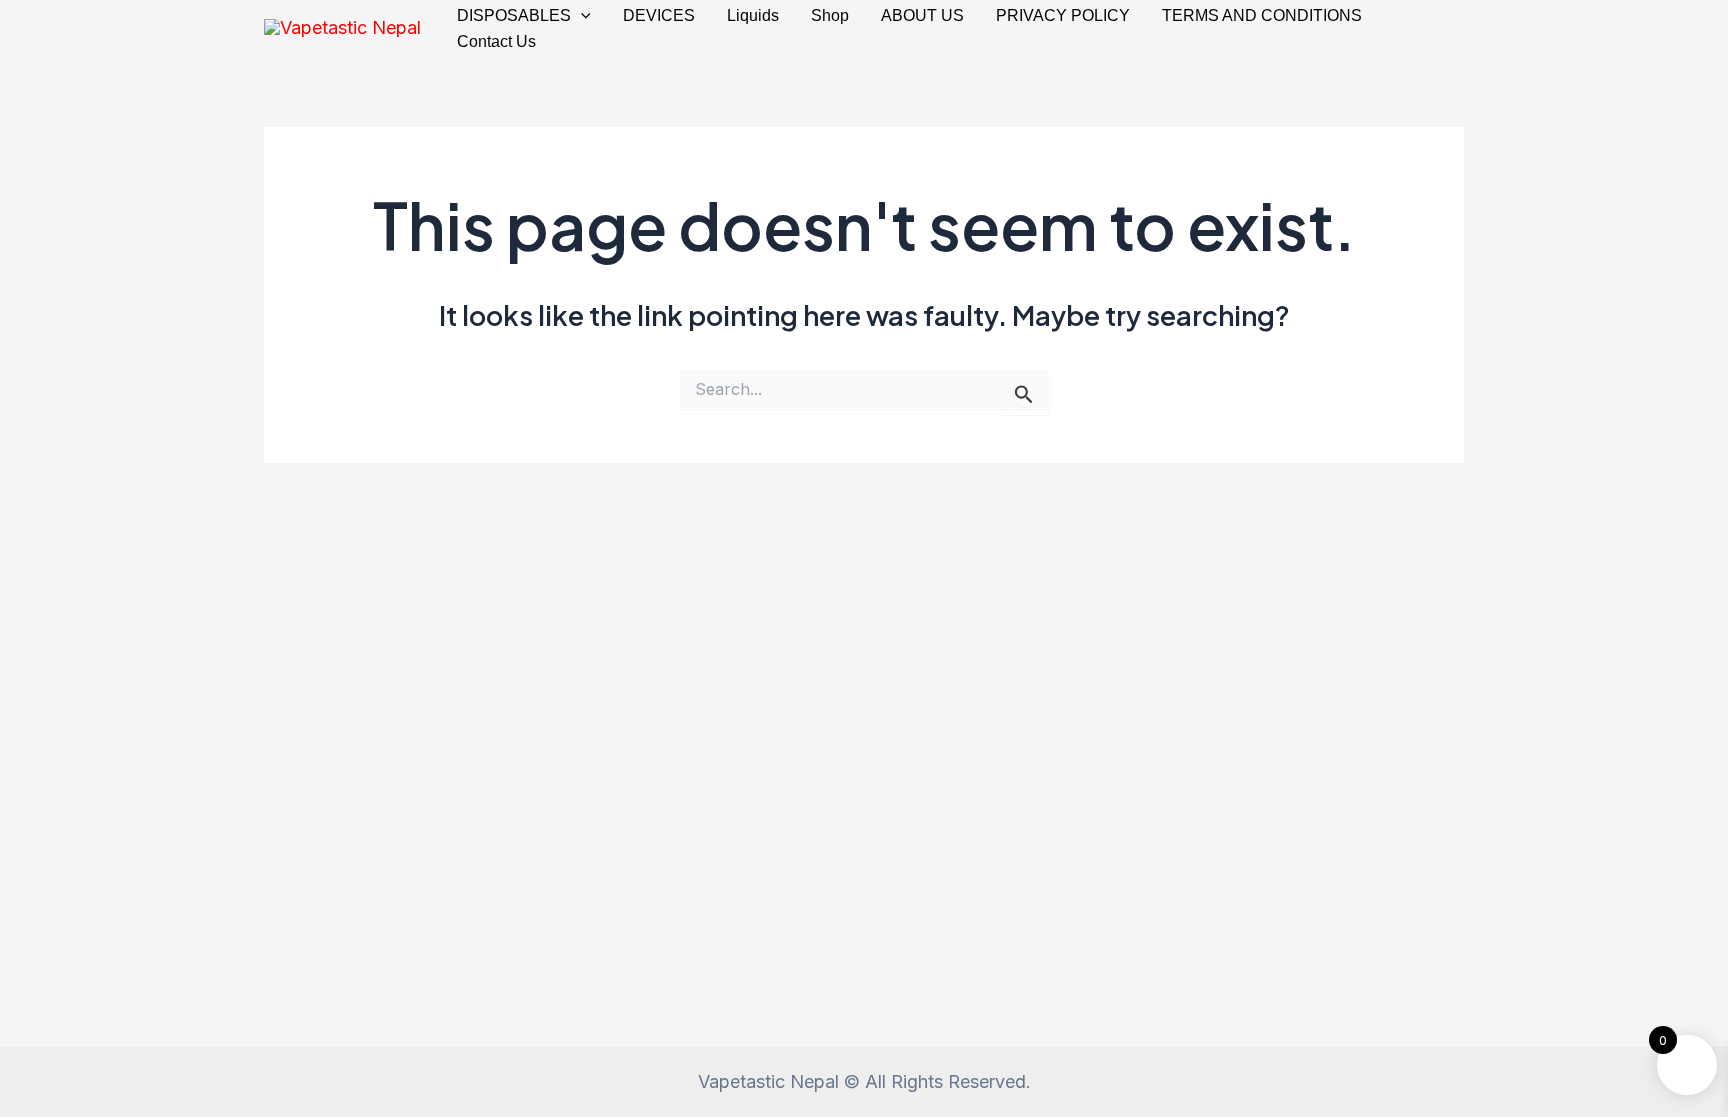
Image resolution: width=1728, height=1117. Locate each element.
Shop (830, 15)
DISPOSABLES (514, 15)
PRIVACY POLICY (1063, 15)
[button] (581, 16)
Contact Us (496, 41)
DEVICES (659, 15)
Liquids (753, 15)
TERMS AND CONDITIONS (1262, 15)
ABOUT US (922, 15)
